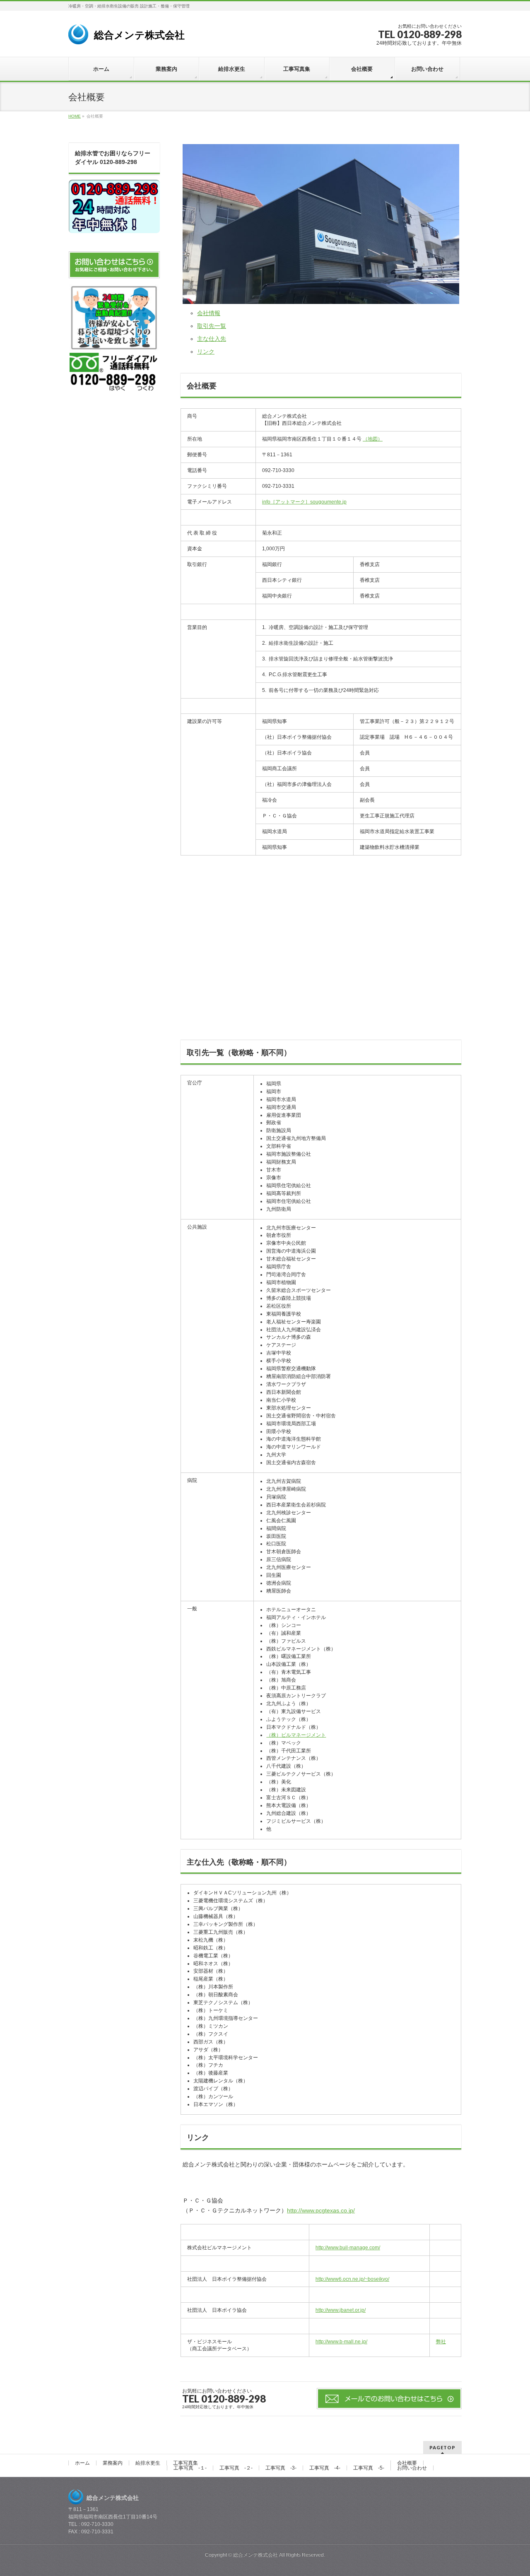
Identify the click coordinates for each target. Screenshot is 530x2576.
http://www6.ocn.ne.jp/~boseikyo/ (352, 2279)
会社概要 (407, 2463)
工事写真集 (185, 2463)
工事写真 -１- (190, 2468)
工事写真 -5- (369, 2468)
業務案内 (113, 2463)
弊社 (441, 2342)
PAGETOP (442, 2447)
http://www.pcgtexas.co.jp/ (321, 2210)
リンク (206, 352)
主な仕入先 (212, 339)
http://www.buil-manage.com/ (348, 2248)
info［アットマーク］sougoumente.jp (304, 502)
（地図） (373, 439)
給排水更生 (148, 2463)
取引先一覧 (212, 326)
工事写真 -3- (281, 2468)
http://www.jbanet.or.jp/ (341, 2310)
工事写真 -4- (325, 2468)
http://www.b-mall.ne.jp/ (341, 2342)
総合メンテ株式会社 (136, 35)
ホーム (82, 2463)
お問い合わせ (412, 2468)
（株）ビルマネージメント (296, 1735)
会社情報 (209, 313)
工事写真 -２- (236, 2468)
